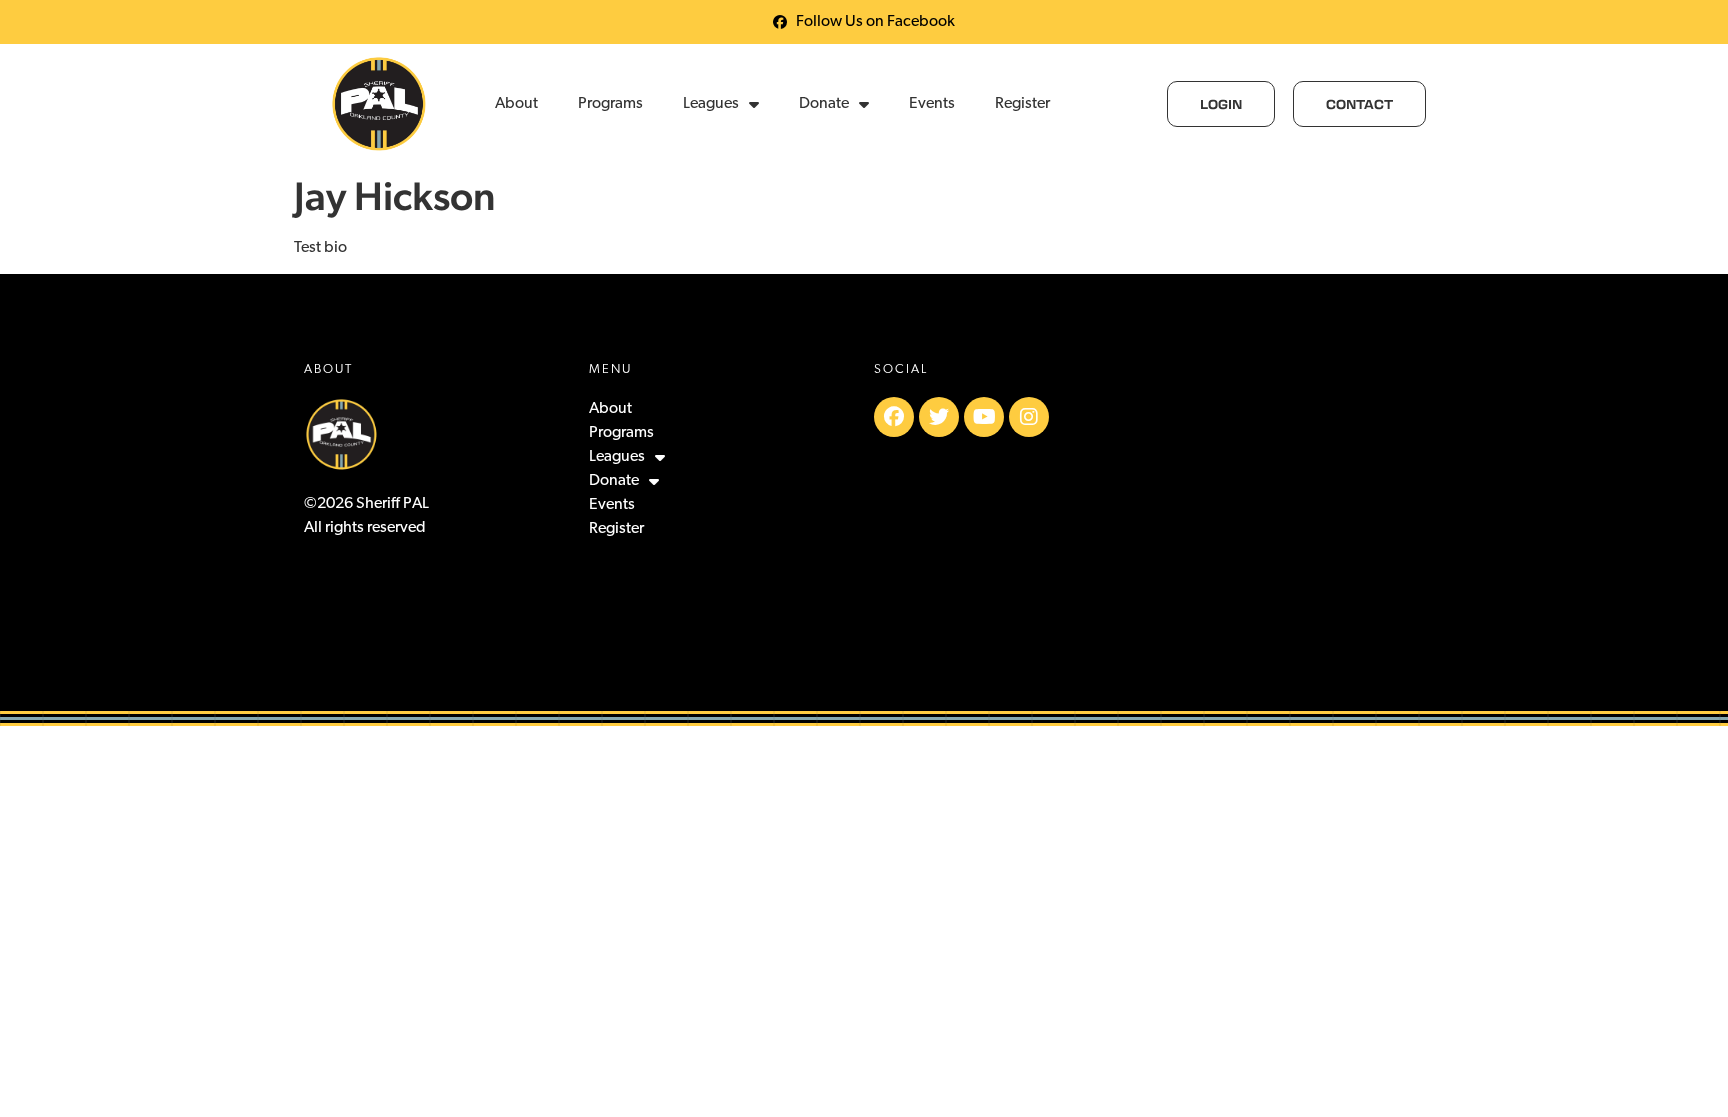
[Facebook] (894, 417)
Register (1022, 104)
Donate (824, 104)
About (516, 104)
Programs (610, 104)
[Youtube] (984, 417)
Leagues (711, 104)
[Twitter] (939, 417)
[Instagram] (1029, 417)
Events (932, 104)
